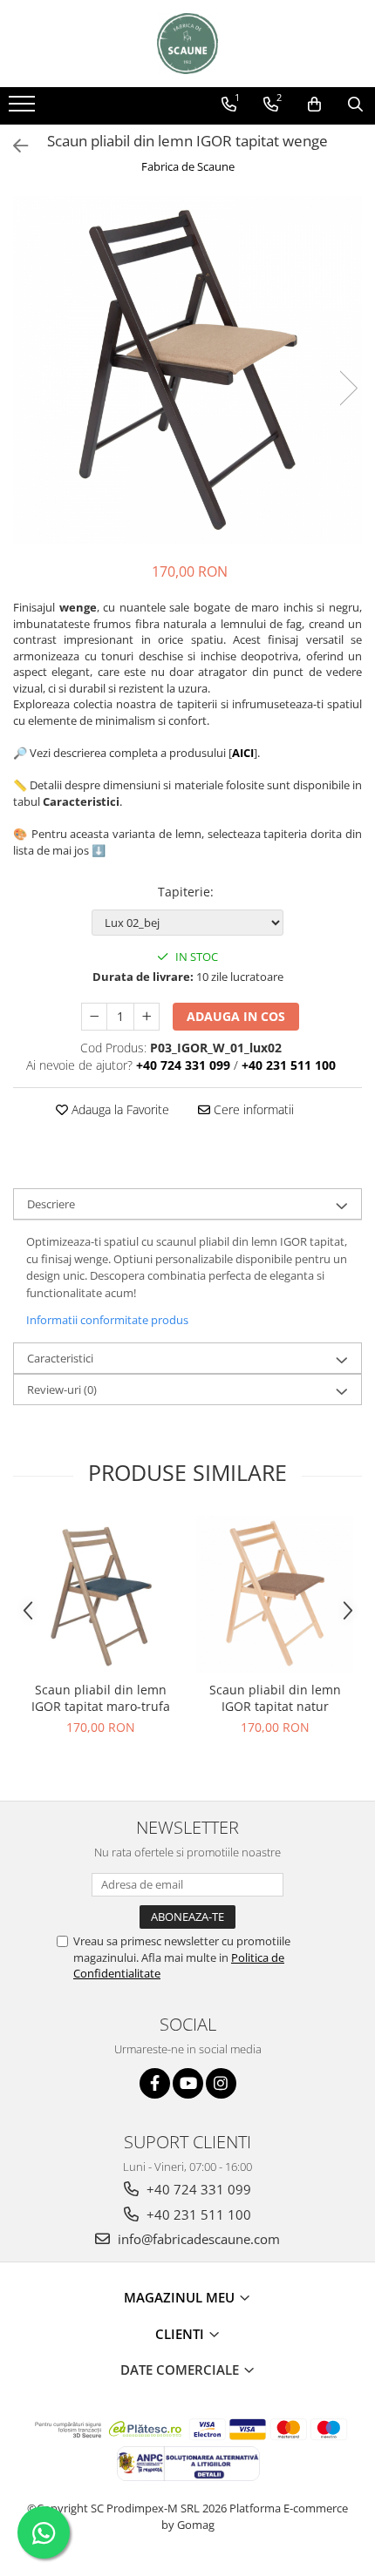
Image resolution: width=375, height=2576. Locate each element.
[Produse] (24, 109)
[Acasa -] (187, 44)
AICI (243, 753)
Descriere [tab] (51, 1204)
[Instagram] (221, 2083)
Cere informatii (252, 1109)
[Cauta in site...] (355, 105)
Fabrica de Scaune (188, 166)
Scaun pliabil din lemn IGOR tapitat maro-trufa (101, 1698)
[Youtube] (188, 2083)
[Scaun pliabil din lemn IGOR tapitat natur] (275, 1594)
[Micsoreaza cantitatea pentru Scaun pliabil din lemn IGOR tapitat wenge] (94, 1017)
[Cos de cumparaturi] (314, 105)
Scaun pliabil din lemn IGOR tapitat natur (275, 1698)
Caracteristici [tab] (60, 1358)
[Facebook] (155, 2083)
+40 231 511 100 (197, 2214)
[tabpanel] (187, 370)
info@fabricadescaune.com (197, 2239)
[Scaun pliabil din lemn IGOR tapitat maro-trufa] (100, 1594)
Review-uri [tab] (62, 1389)
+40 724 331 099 (197, 2189)
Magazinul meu (181, 2297)
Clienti (181, 2334)
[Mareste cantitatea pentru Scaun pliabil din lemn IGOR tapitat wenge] (147, 1017)
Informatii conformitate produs (107, 1320)
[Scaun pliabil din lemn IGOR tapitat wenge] (187, 370)
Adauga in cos (236, 1016)
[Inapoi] (13, 146)
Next (348, 388)
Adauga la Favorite (119, 1109)
